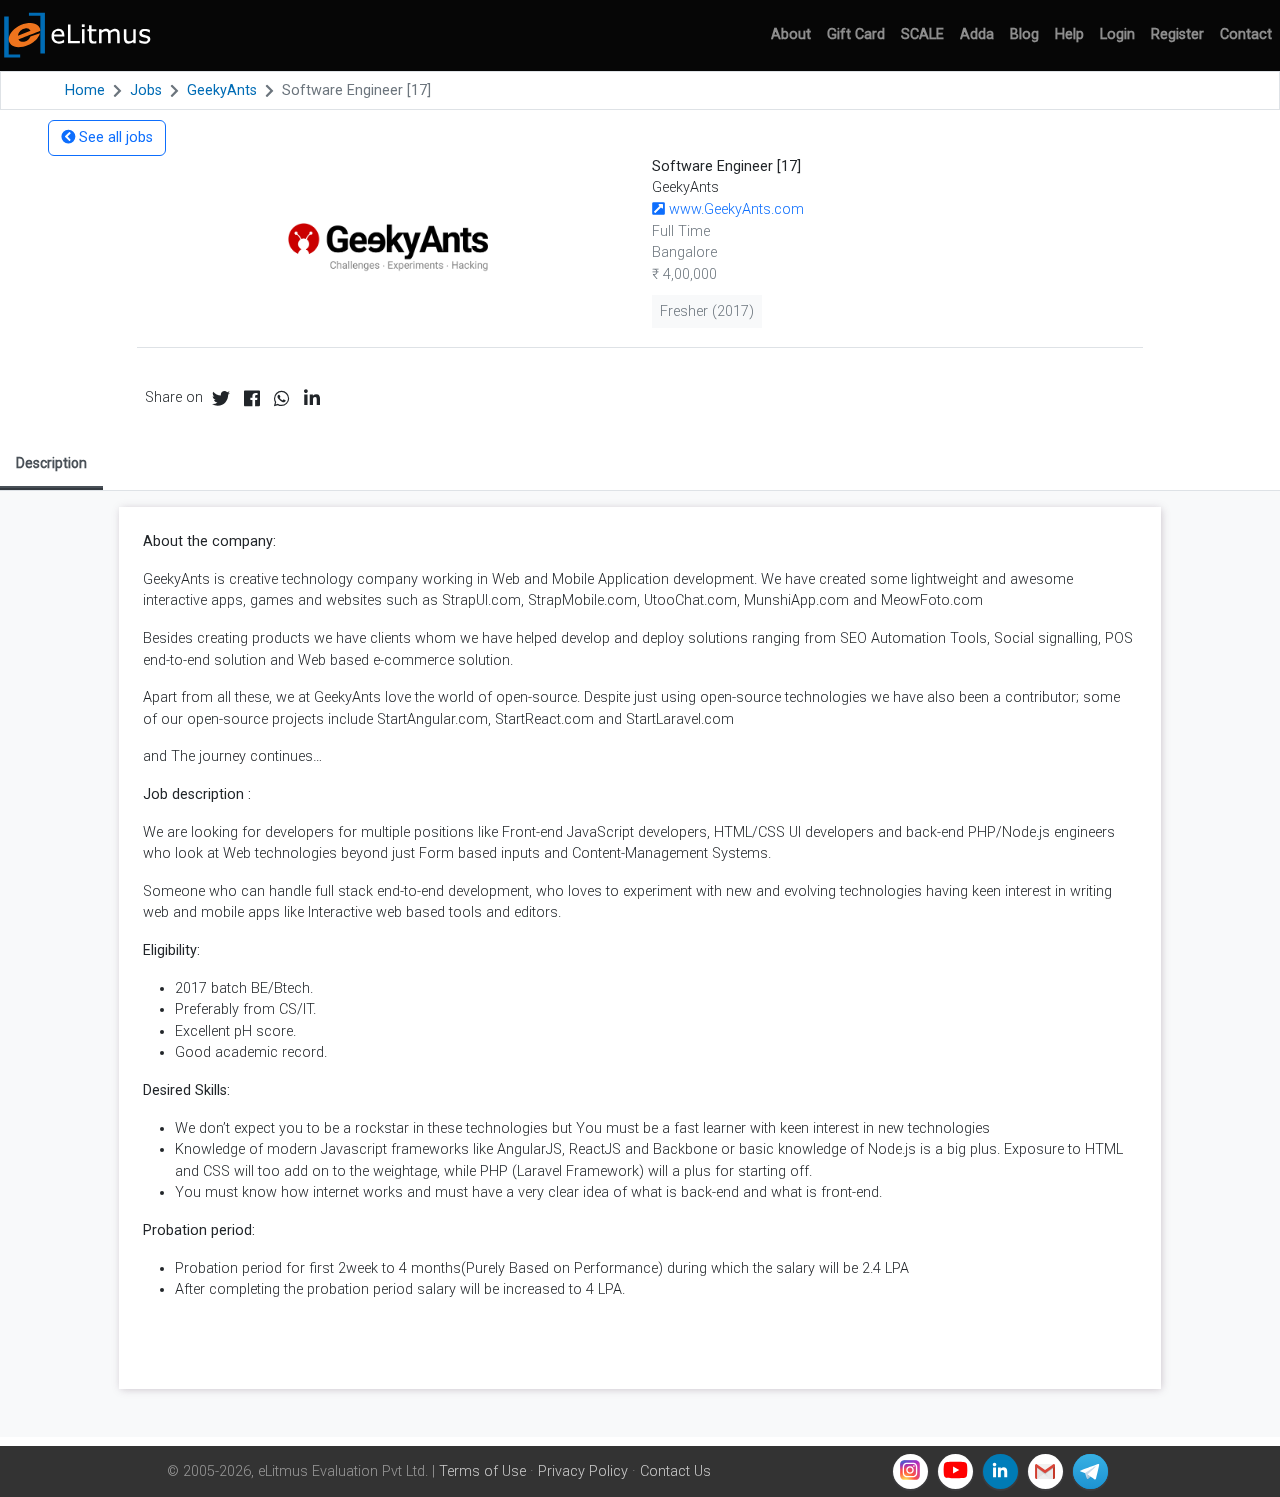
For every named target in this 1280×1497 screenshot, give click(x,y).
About (791, 34)
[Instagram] (910, 1471)
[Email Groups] (1045, 1471)
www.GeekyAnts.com (734, 209)
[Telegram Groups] (1090, 1471)
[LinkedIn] (1000, 1471)
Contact (1246, 34)
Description (51, 463)
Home (85, 90)
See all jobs (114, 137)
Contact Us (675, 1471)
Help (1069, 34)
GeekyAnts (222, 90)
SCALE (922, 34)
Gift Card (856, 34)
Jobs (146, 90)
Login (1117, 34)
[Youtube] (955, 1471)
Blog (1024, 34)
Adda (977, 34)
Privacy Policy (583, 1471)
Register (1177, 34)
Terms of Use (482, 1471)
